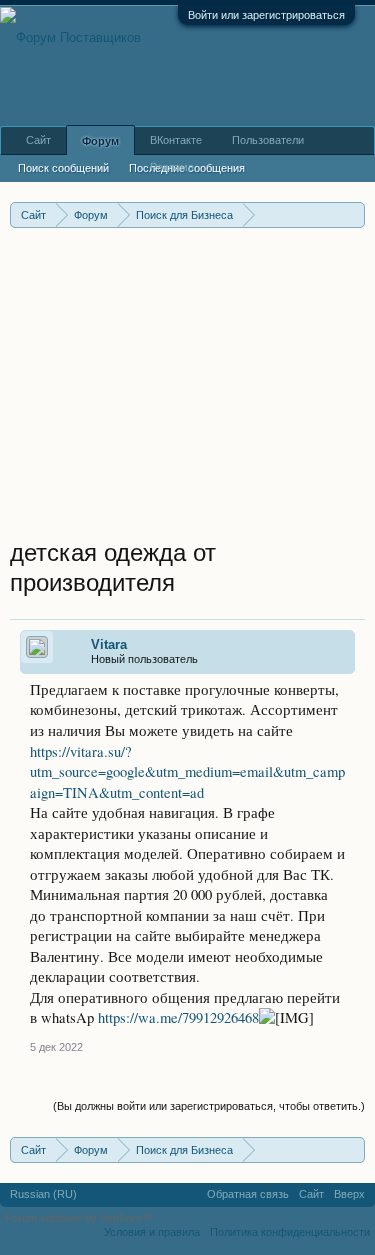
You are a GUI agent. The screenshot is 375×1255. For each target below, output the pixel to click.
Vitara (109, 644)
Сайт (38, 140)
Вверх (349, 1194)
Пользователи (268, 140)
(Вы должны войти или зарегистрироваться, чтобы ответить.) (209, 1106)
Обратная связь (248, 1194)
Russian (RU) (43, 1194)
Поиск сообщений (63, 168)
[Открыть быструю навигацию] (352, 214)
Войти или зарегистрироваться (266, 15)
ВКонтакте (176, 140)
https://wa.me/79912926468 (178, 1017)
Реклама (172, 167)
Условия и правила (152, 1232)
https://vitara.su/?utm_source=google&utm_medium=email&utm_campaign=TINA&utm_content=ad (187, 772)
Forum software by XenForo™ (80, 1218)
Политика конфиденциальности (290, 1232)
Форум (100, 141)
